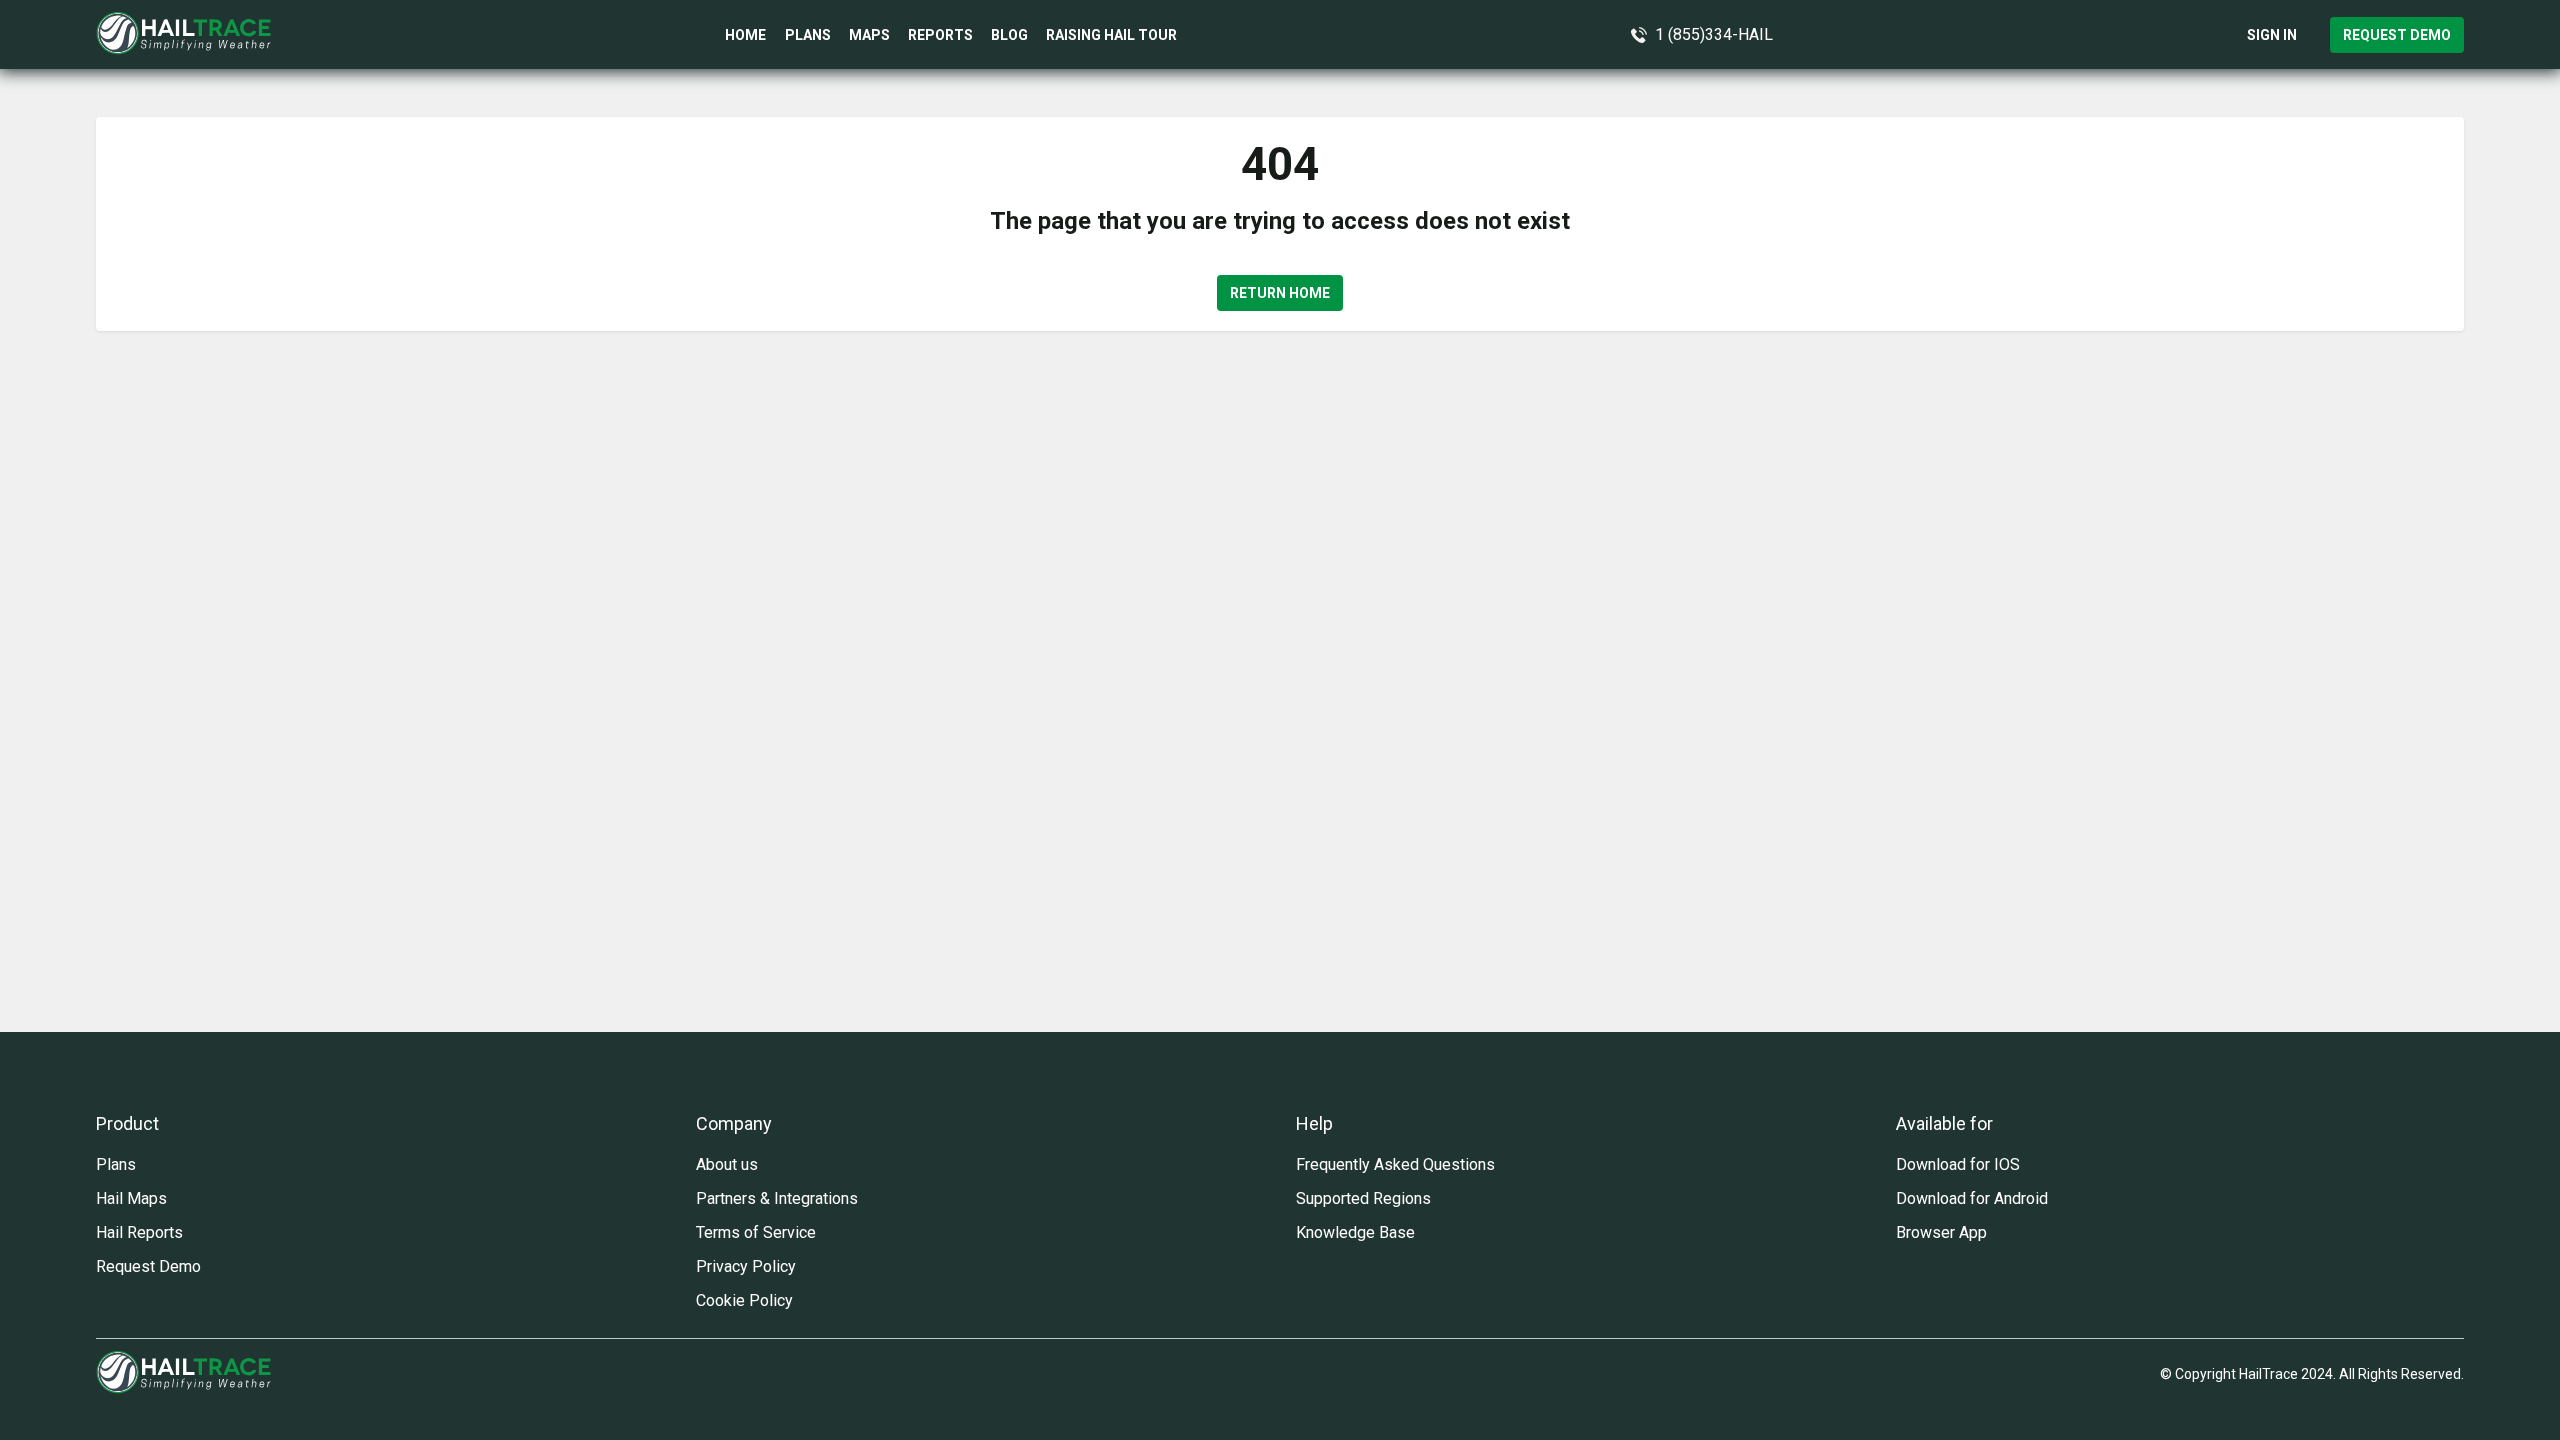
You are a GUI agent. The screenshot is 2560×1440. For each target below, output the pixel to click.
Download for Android (1972, 1198)
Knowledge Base (1355, 1232)
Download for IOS (1958, 1164)
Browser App (1941, 1232)
